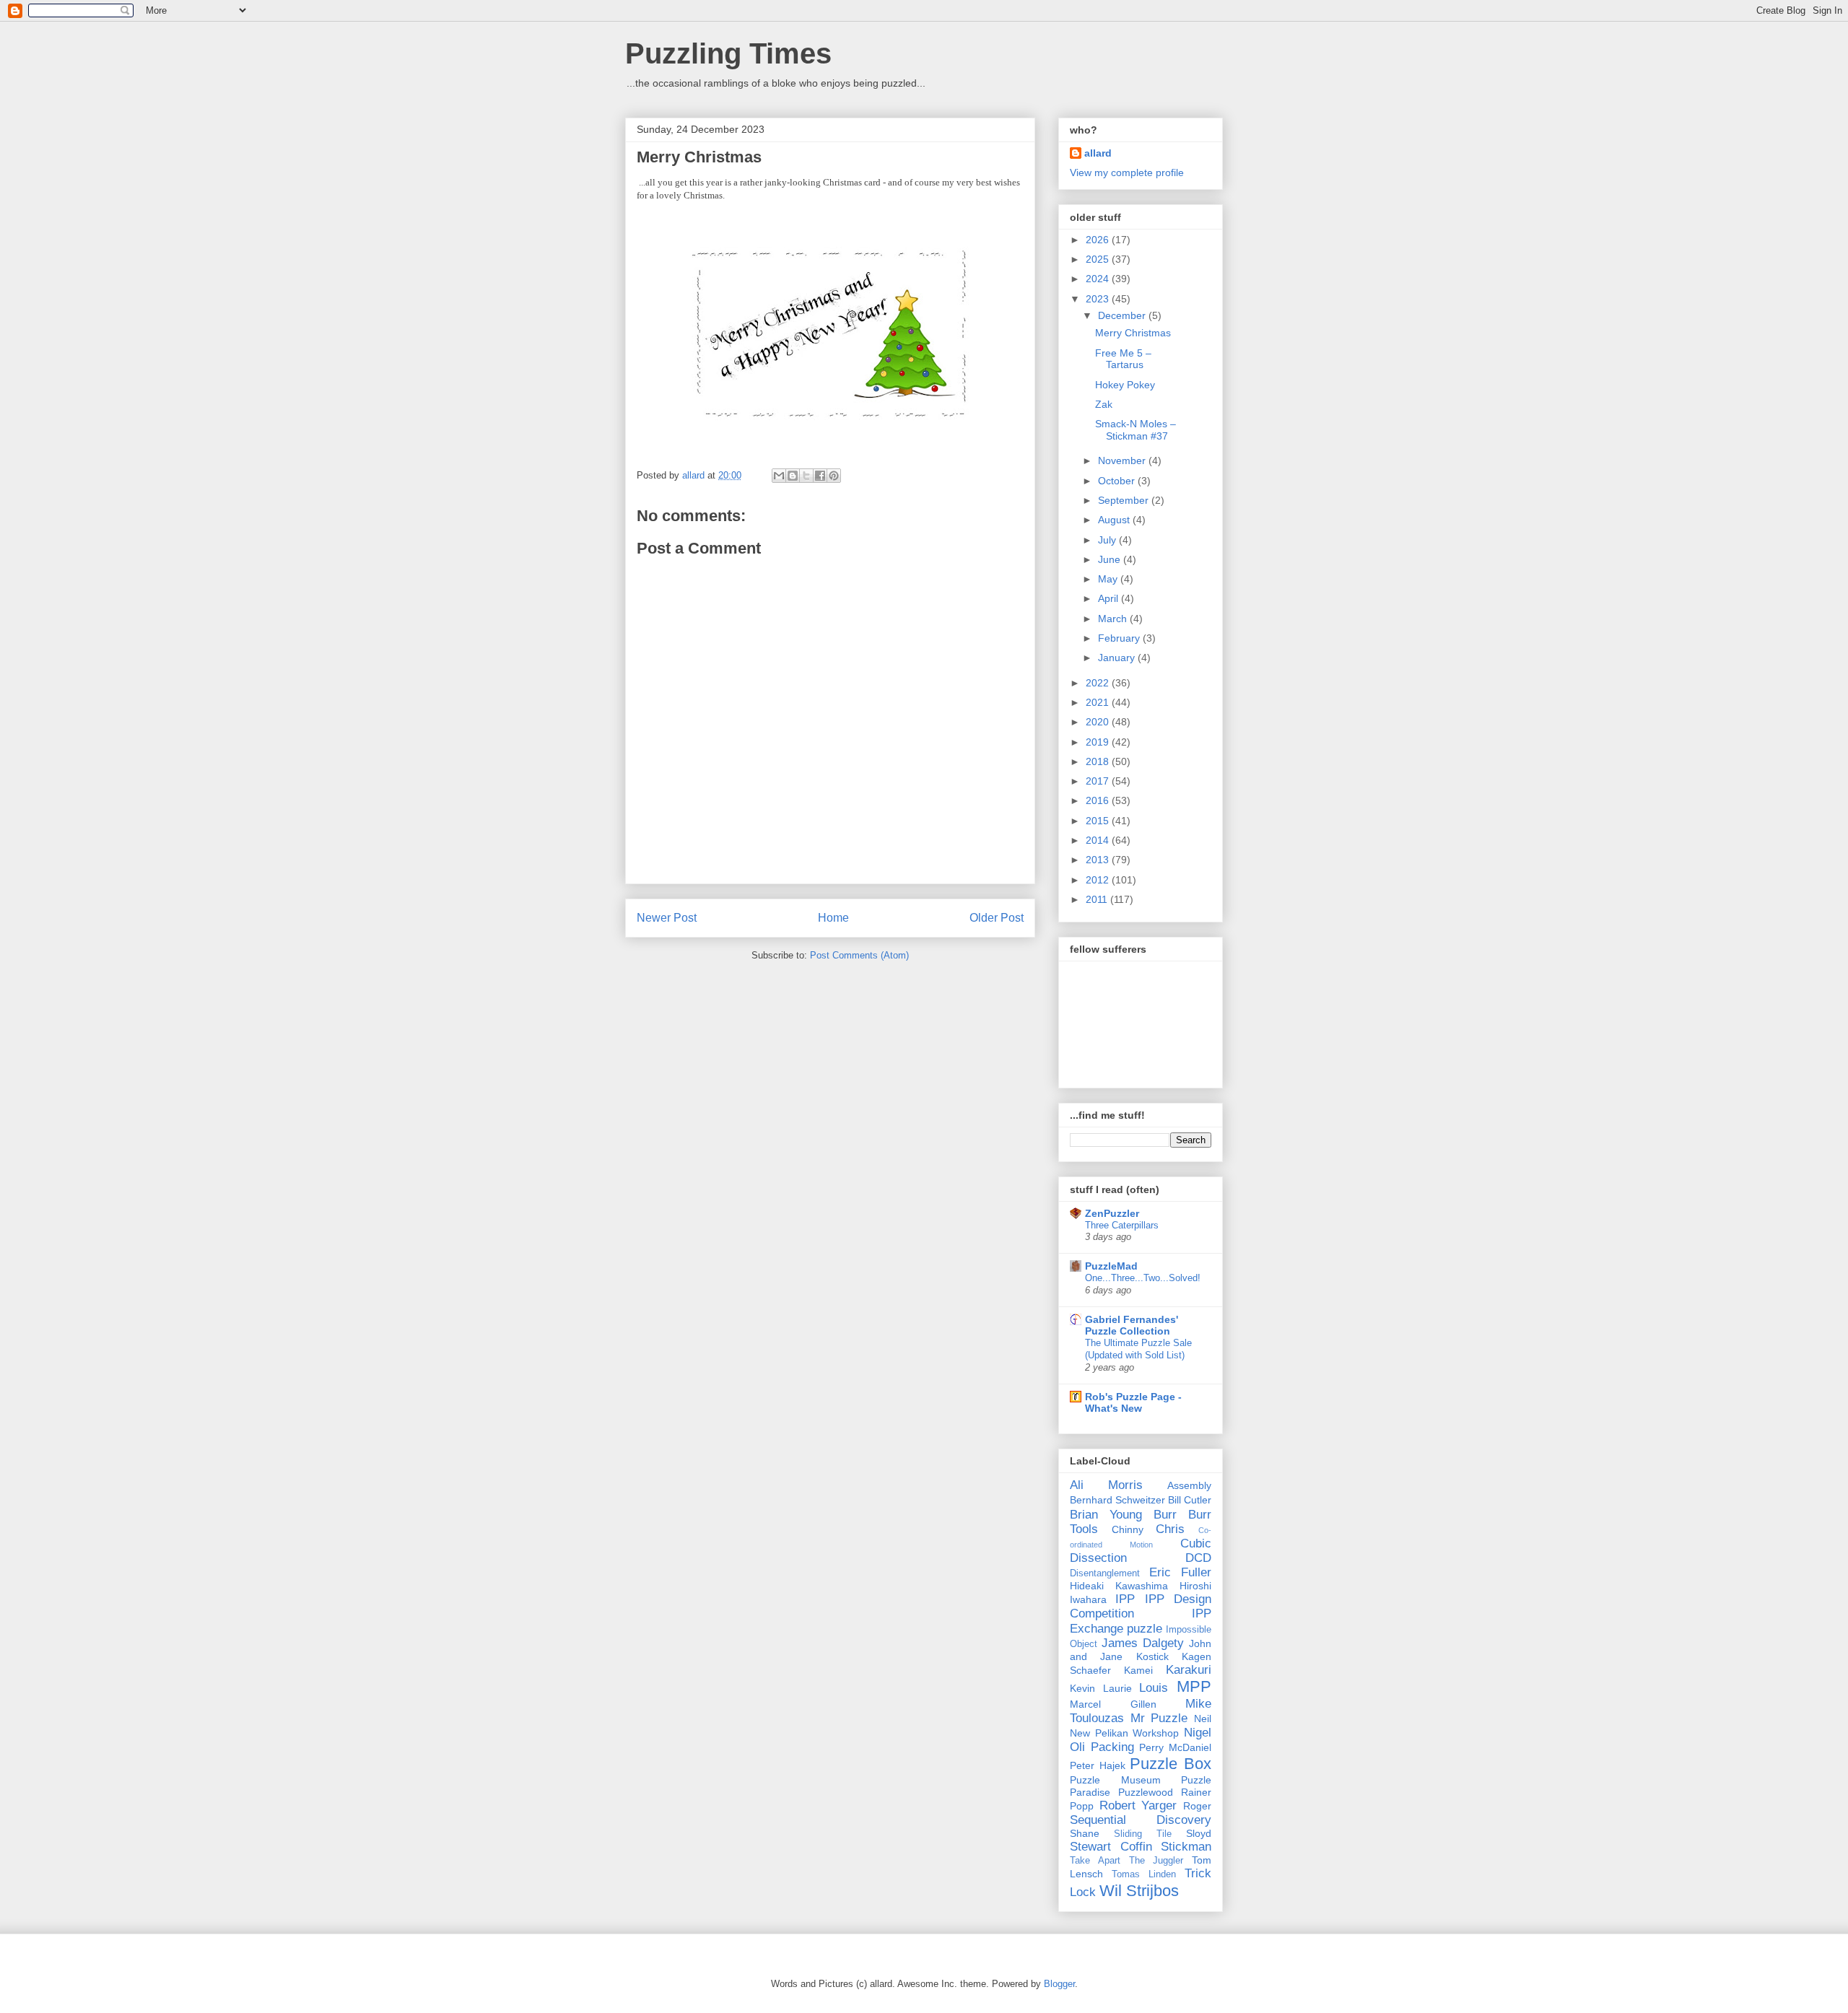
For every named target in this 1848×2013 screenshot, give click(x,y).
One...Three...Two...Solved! (1143, 1278)
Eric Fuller (1180, 1572)
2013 (1099, 860)
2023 (1099, 299)
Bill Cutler (1190, 1500)
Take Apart (1095, 1861)
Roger (1197, 1806)
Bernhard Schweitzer (1117, 1500)
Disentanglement (1105, 1573)
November (1123, 460)
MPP (1194, 1686)
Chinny (1128, 1529)
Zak (1104, 404)
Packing (1112, 1747)
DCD (1198, 1558)
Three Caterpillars (1122, 1225)
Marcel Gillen (1113, 1704)
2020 (1099, 722)
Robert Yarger (1138, 1805)
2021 (1099, 702)
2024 (1099, 279)
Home (833, 918)
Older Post (997, 918)
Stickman (1186, 1847)
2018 (1099, 761)
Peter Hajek (1098, 1765)
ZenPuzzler (1112, 1213)
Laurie (1117, 1688)
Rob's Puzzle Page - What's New (1133, 1402)
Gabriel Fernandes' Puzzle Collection (1132, 1325)
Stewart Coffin (1111, 1847)
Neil (1203, 1719)
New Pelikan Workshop (1124, 1733)
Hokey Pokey (1125, 385)
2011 (1098, 899)
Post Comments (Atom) (859, 955)
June (1111, 559)
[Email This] (779, 476)
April (1110, 598)
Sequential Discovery (1141, 1820)
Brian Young (1106, 1515)
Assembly (1189, 1485)
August (1115, 520)
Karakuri (1189, 1670)
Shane (1085, 1833)
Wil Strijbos (1139, 1891)
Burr (1165, 1515)
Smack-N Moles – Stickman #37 (1136, 430)
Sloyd (1199, 1833)
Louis (1154, 1688)
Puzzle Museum (1115, 1780)
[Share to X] (806, 476)
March (1114, 619)
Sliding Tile (1143, 1834)
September (1125, 500)
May (1109, 579)
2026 (1099, 240)
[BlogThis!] (793, 476)
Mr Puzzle (1159, 1718)
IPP (1125, 1599)
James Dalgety (1143, 1643)
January (1118, 658)
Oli (1077, 1747)
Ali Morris (1106, 1485)
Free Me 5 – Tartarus (1123, 359)
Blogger (1059, 1984)
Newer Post (667, 918)
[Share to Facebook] (820, 476)
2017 (1099, 781)
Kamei (1138, 1670)
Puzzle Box (1171, 1764)
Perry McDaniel (1175, 1747)
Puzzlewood (1146, 1792)
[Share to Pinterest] (834, 476)
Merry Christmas (1133, 333)
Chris (1170, 1529)
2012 (1099, 880)
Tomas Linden (1144, 1874)
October (1118, 481)
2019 (1099, 742)
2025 (1099, 259)
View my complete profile (1127, 173)
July (1108, 540)
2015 (1099, 821)
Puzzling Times (728, 53)
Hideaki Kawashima (1119, 1586)
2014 (1099, 840)
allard (1098, 153)
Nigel (1198, 1733)
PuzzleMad (1111, 1266)
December (1123, 315)
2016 (1099, 800)
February (1120, 638)
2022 (1099, 683)
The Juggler (1156, 1861)
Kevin (1082, 1688)
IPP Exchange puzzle (1141, 1621)
